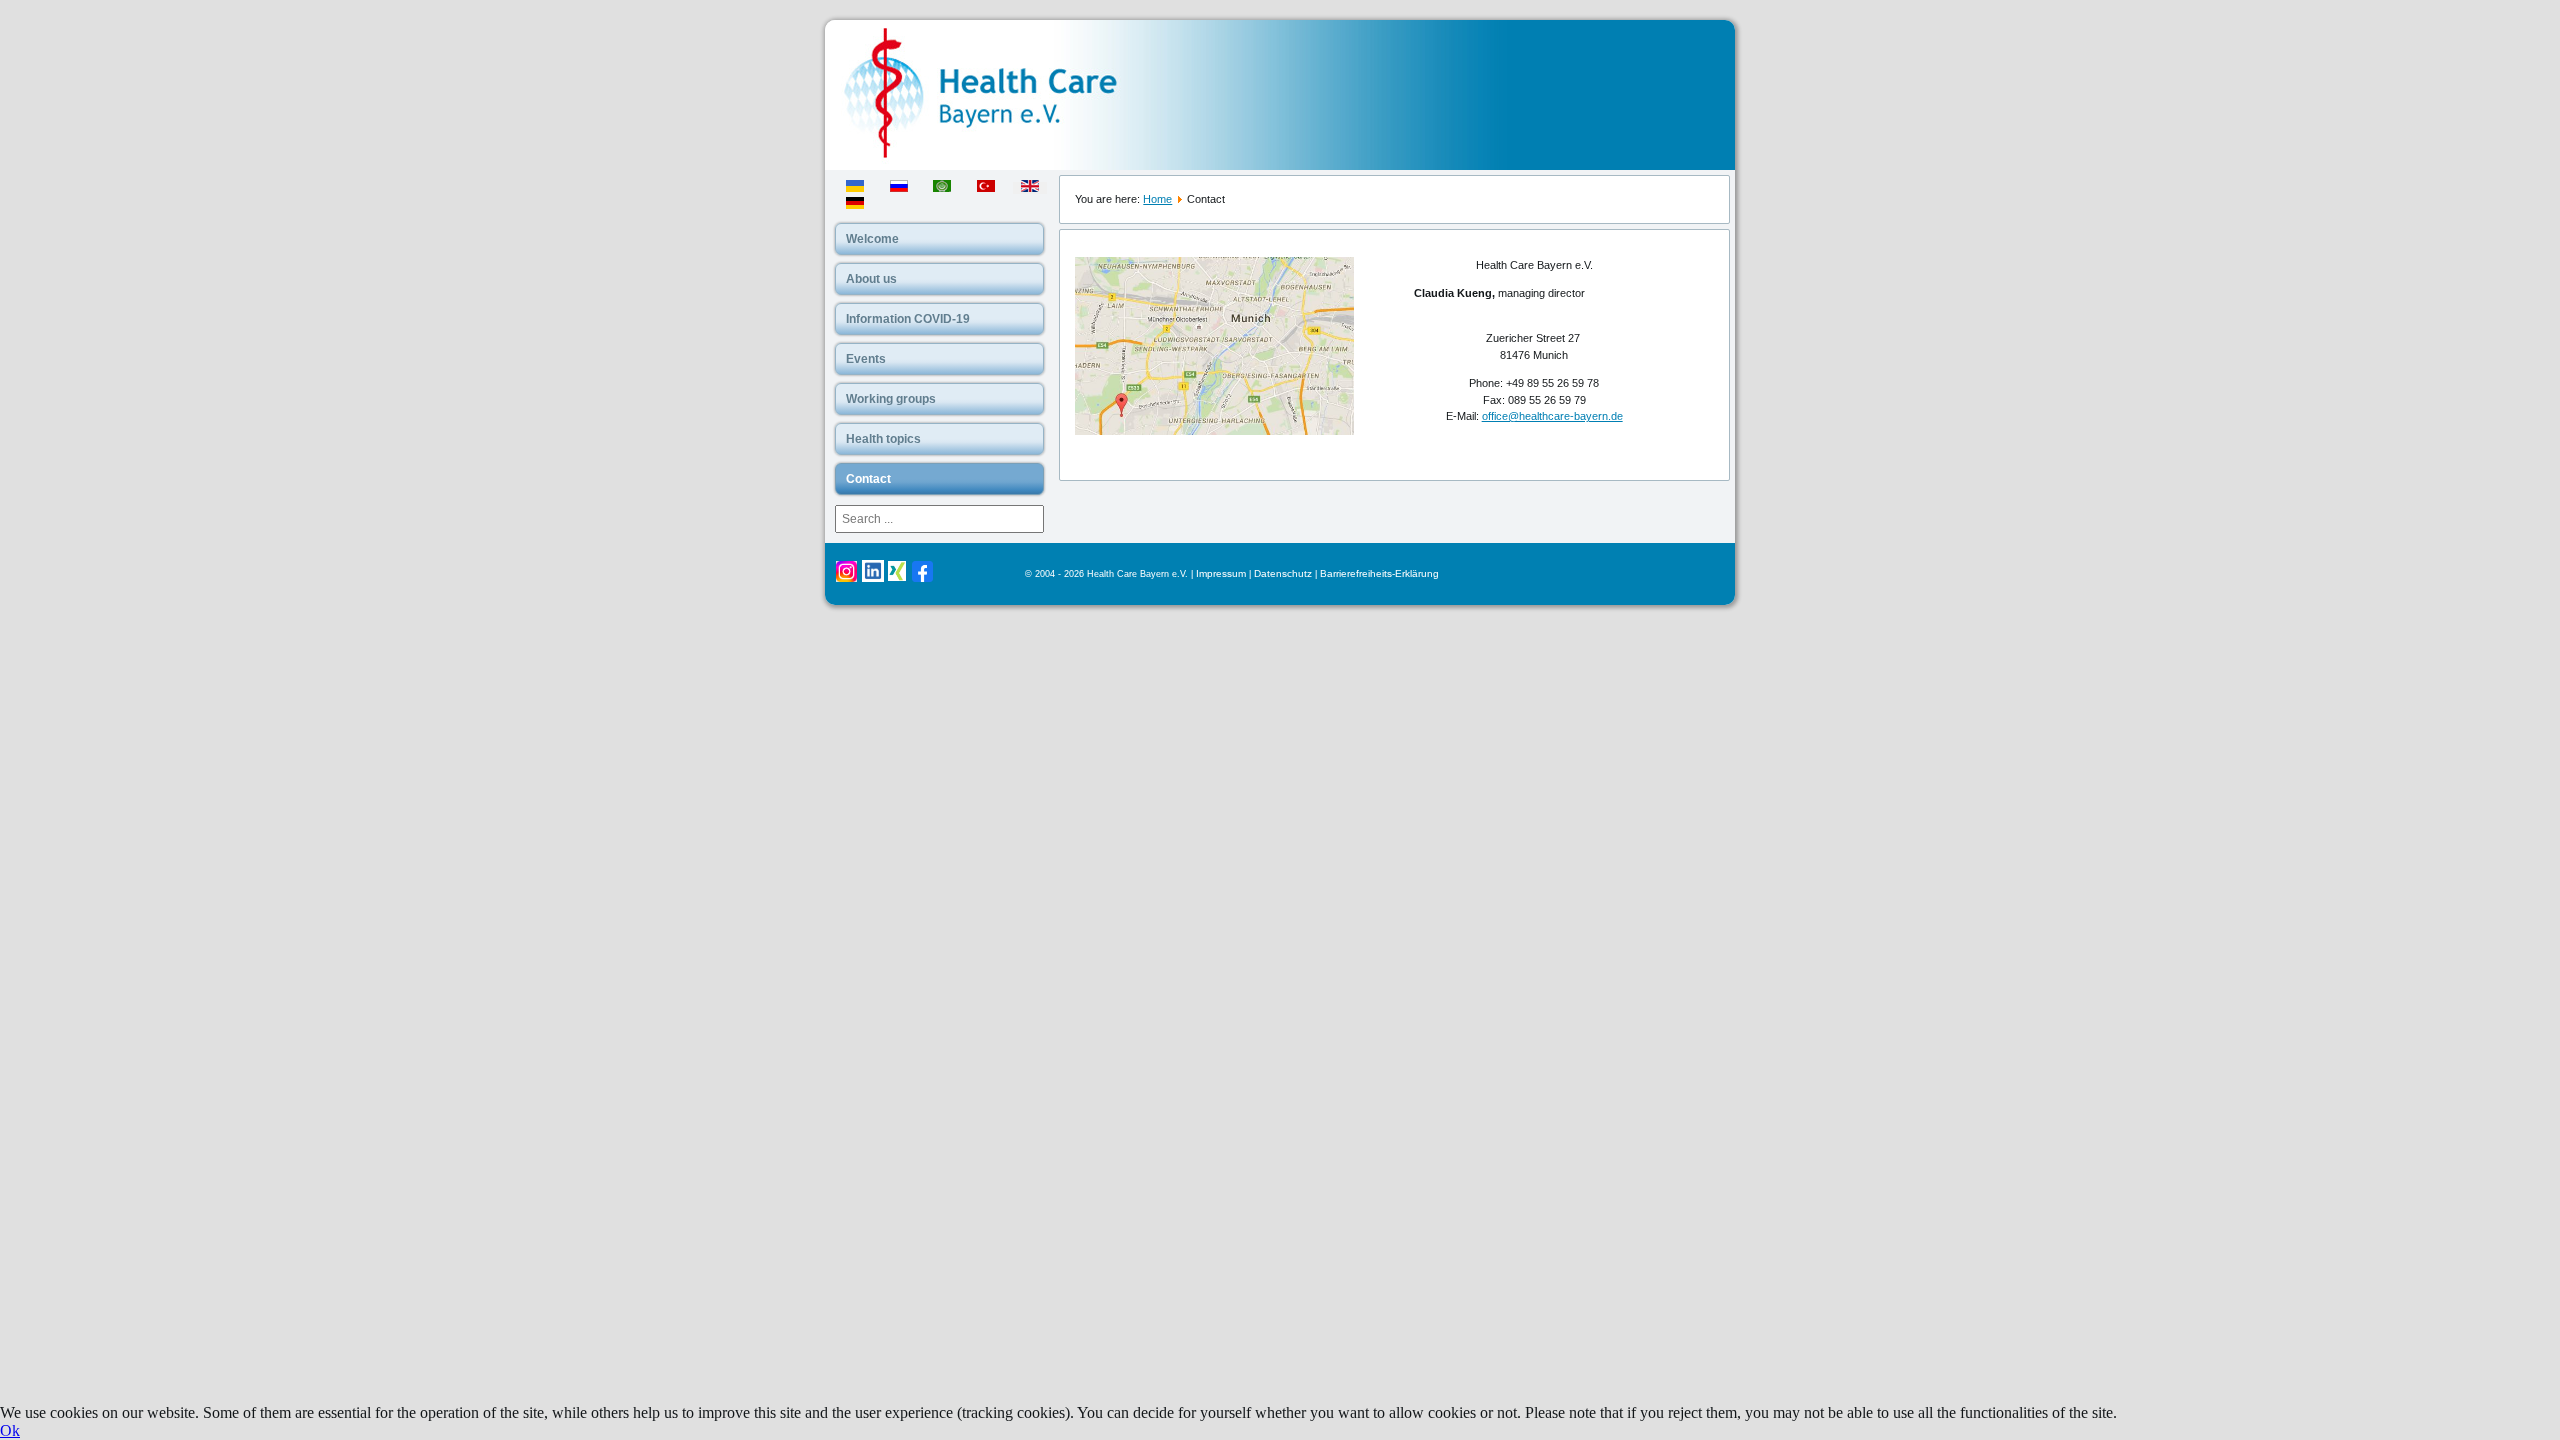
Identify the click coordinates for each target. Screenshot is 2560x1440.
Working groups (891, 399)
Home (1157, 199)
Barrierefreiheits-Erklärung (1379, 573)
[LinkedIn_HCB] (873, 578)
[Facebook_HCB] (922, 578)
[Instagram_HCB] (846, 578)
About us (871, 279)
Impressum (1221, 573)
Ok (10, 1430)
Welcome (872, 239)
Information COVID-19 (908, 319)
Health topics (883, 439)
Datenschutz (1283, 573)
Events (866, 359)
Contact (868, 479)
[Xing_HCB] (897, 577)
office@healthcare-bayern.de (1552, 416)
